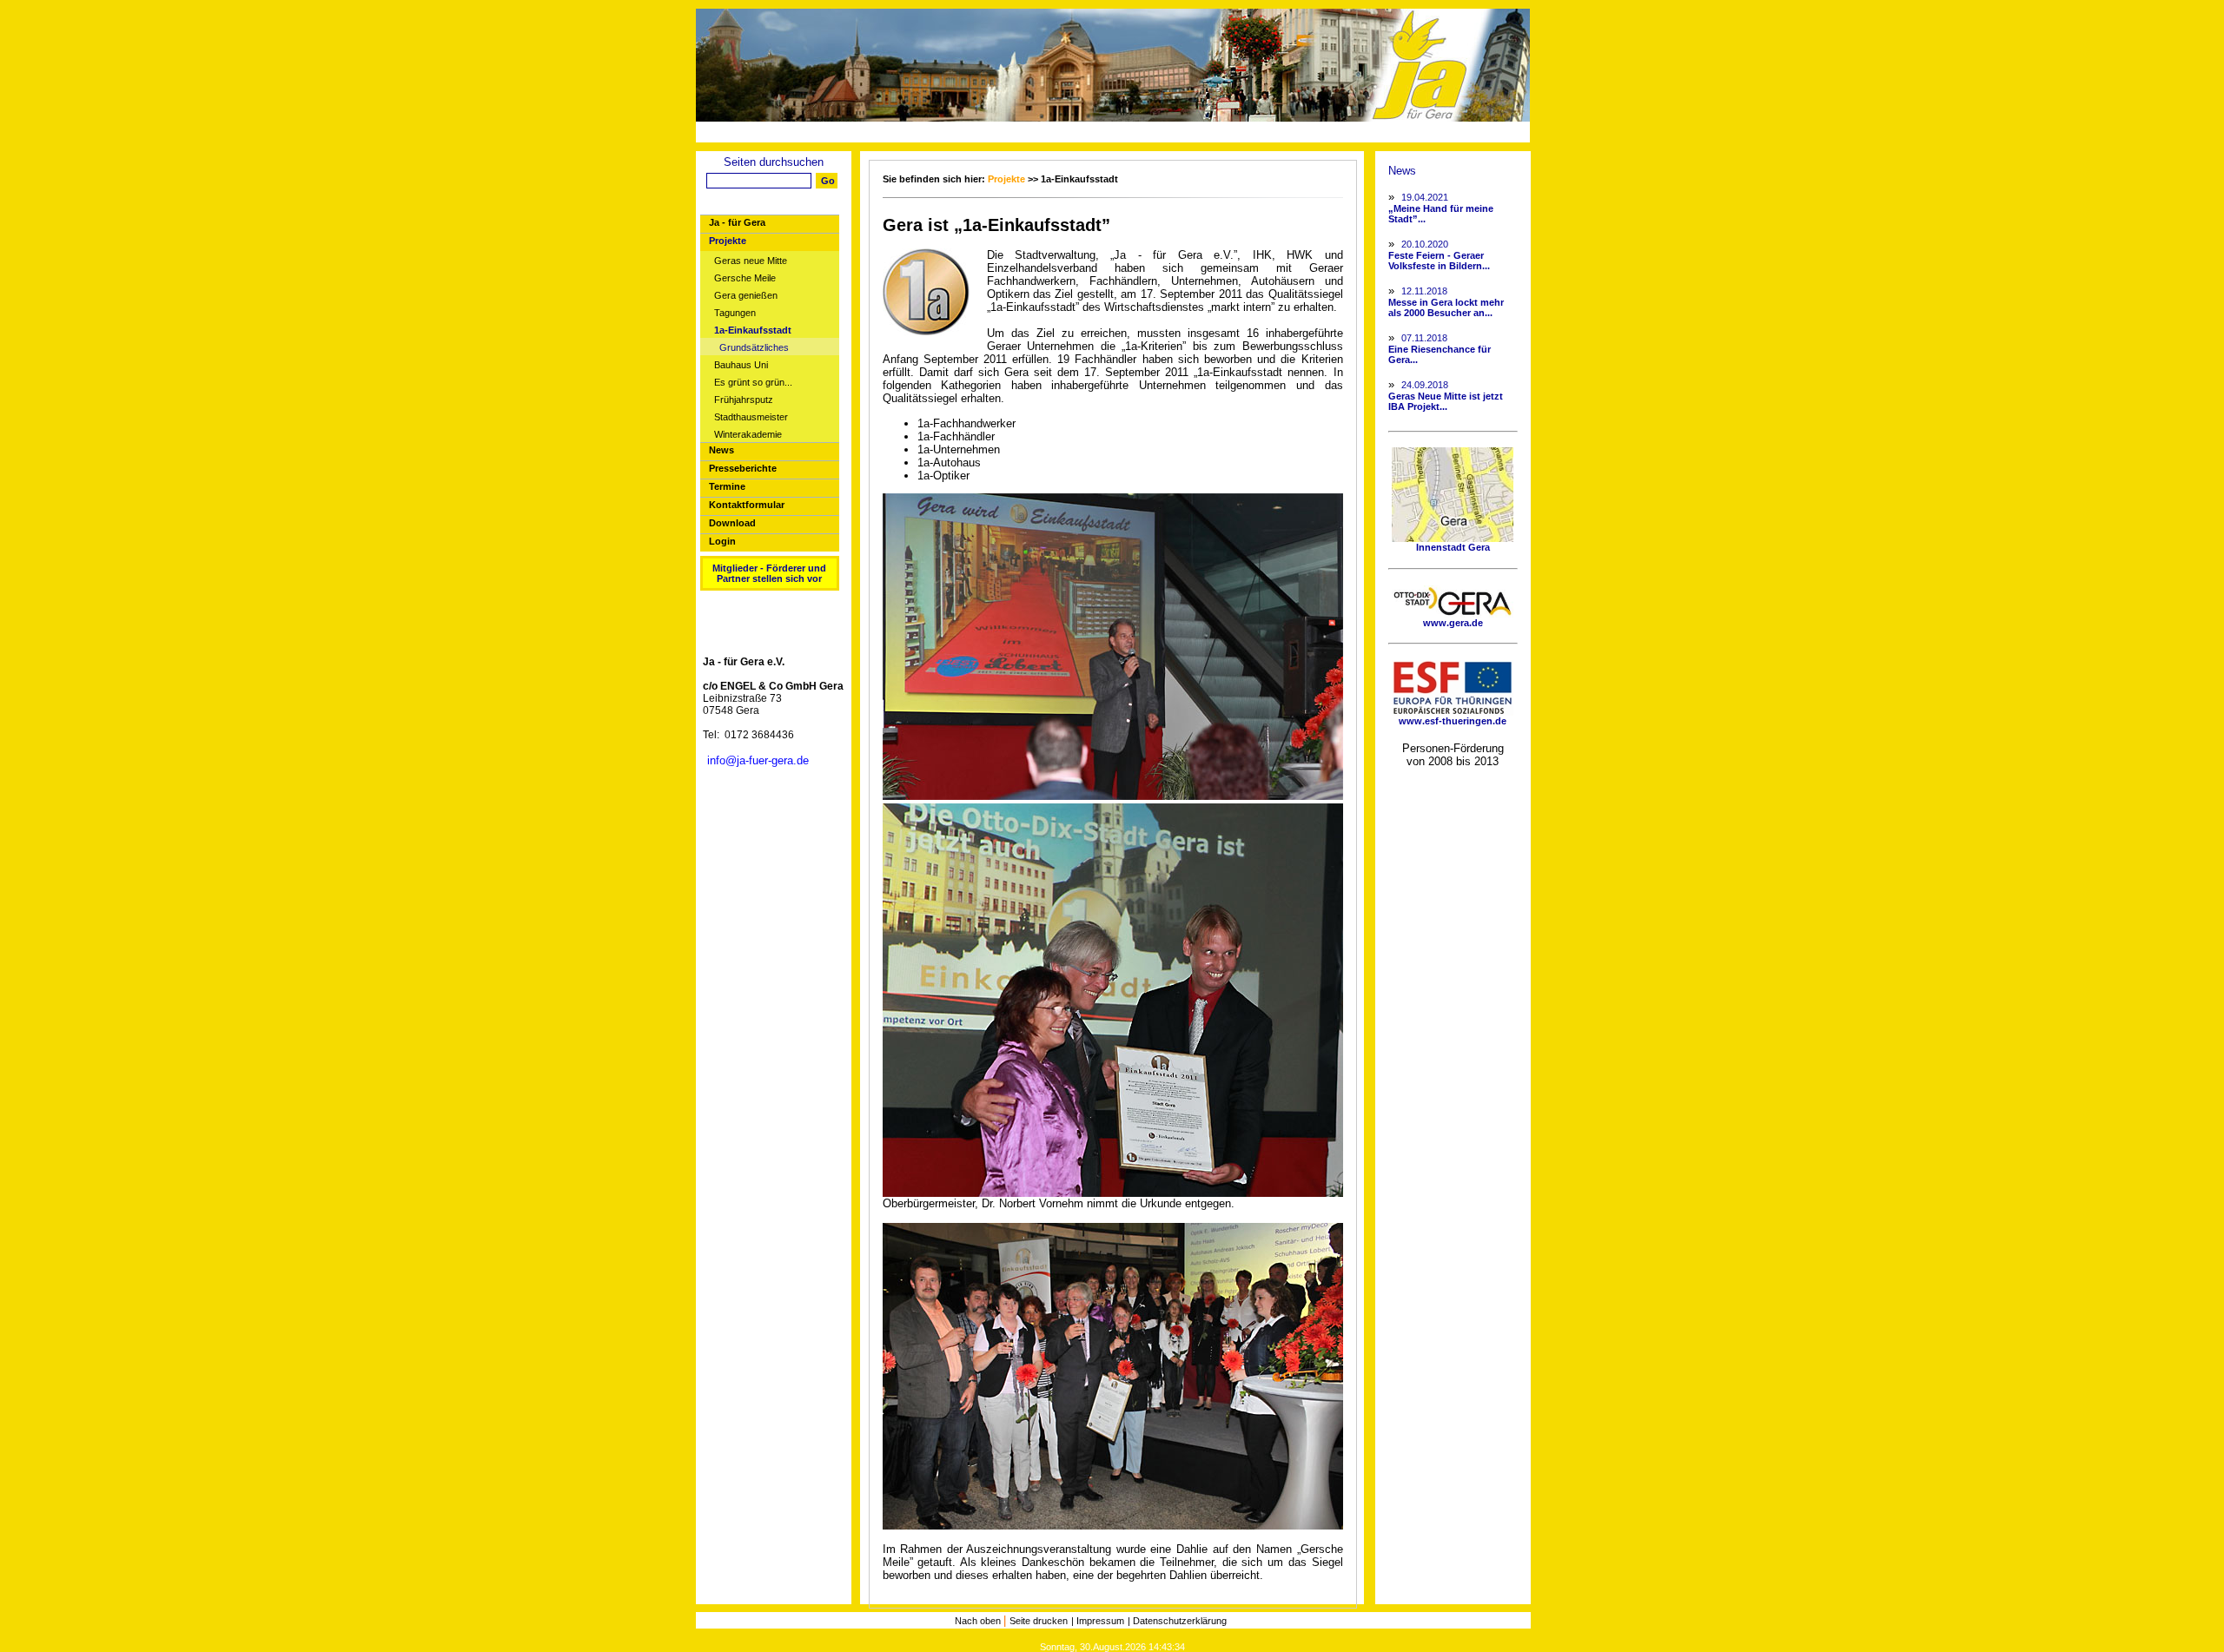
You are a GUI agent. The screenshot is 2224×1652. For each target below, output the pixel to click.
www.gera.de (1453, 623)
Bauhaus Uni (741, 365)
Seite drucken (1039, 1621)
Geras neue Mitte (751, 261)
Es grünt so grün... (753, 383)
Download (732, 523)
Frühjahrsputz (744, 400)
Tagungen (735, 313)
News (721, 450)
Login (722, 541)
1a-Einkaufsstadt (753, 330)
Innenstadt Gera (1453, 547)
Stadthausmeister (751, 417)
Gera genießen (746, 296)
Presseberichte (743, 468)
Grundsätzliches (754, 348)
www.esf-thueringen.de (1453, 721)
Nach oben (979, 1621)
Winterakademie (748, 435)
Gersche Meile (745, 278)
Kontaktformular (747, 505)
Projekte (728, 241)
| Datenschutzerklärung (1177, 1621)
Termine (727, 486)
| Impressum (1098, 1621)
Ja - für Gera (737, 222)
